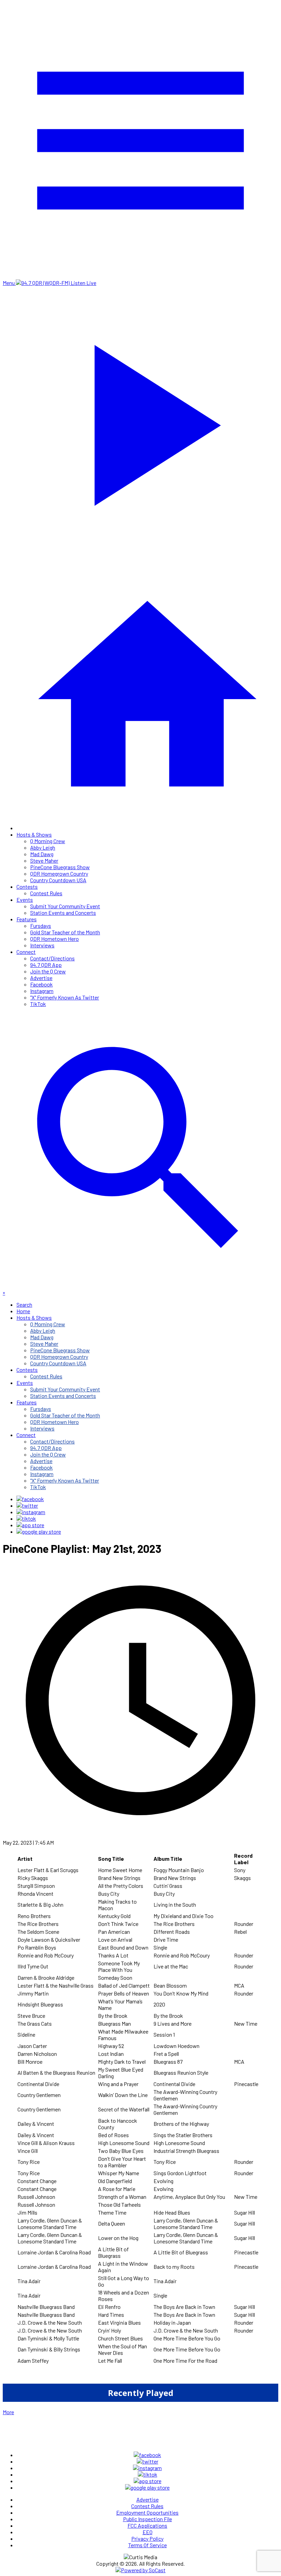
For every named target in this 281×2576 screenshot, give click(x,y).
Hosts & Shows (34, 834)
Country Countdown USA (58, 880)
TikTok (38, 1004)
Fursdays (41, 926)
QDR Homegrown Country (59, 873)
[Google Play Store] (39, 1531)
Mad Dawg (42, 854)
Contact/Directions (52, 958)
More (8, 2412)
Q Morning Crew (48, 841)
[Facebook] (30, 1499)
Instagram (42, 991)
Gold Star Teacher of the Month (65, 932)
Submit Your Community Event (65, 906)
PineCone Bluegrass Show (60, 867)
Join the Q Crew (48, 971)
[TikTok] (26, 1518)
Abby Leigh (43, 847)
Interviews (42, 945)
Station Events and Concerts (63, 913)
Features (27, 919)
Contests (27, 886)
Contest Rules (46, 893)
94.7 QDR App (46, 965)
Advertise (41, 978)
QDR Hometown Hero (54, 939)
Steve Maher (44, 860)
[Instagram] (31, 1512)
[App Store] (30, 1525)
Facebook (41, 984)
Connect (26, 952)
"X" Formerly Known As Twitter (65, 997)
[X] (27, 1505)
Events (25, 900)
